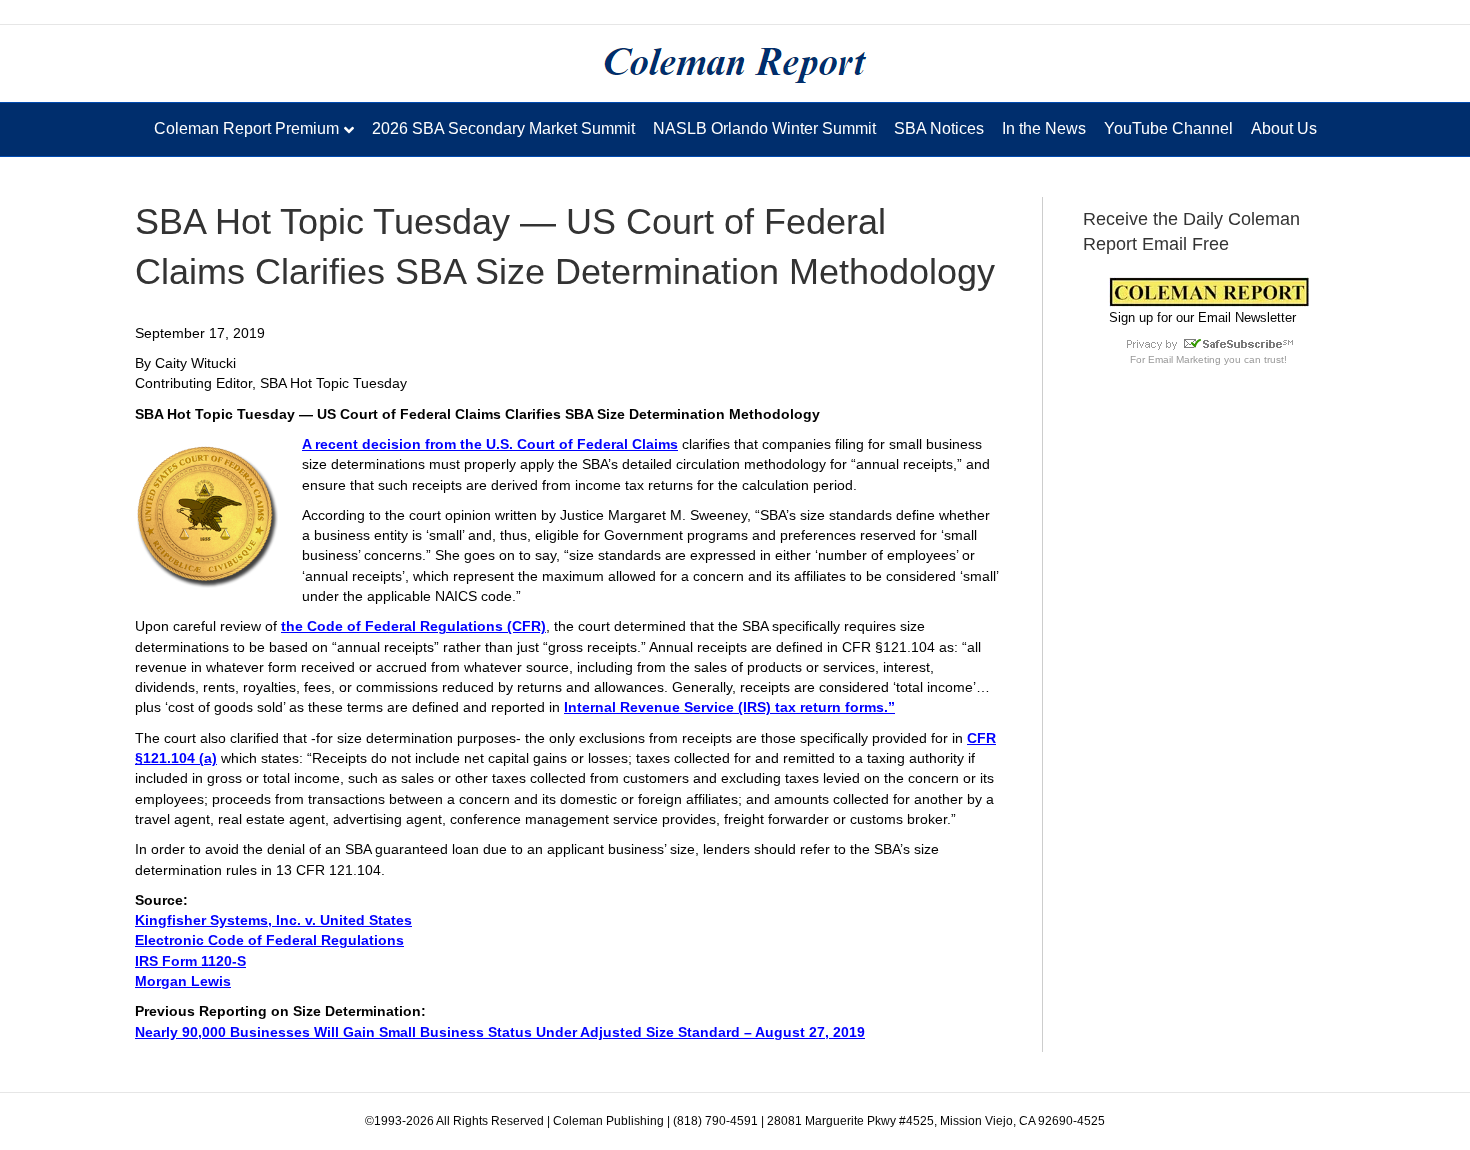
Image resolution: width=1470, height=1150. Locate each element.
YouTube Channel (1168, 128)
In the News (1044, 128)
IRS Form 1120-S (190, 961)
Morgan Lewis (183, 981)
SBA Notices (939, 128)
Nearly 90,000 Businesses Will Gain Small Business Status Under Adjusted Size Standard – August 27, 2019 (500, 1032)
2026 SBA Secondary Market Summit (503, 128)
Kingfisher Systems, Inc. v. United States (273, 920)
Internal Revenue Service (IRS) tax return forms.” (729, 707)
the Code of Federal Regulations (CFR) (413, 626)
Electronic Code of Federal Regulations (269, 940)
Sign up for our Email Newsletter (1202, 317)
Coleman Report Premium (246, 128)
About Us (1284, 128)
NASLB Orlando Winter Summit (764, 128)
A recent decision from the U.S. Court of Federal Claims (490, 444)
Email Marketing (1184, 359)
